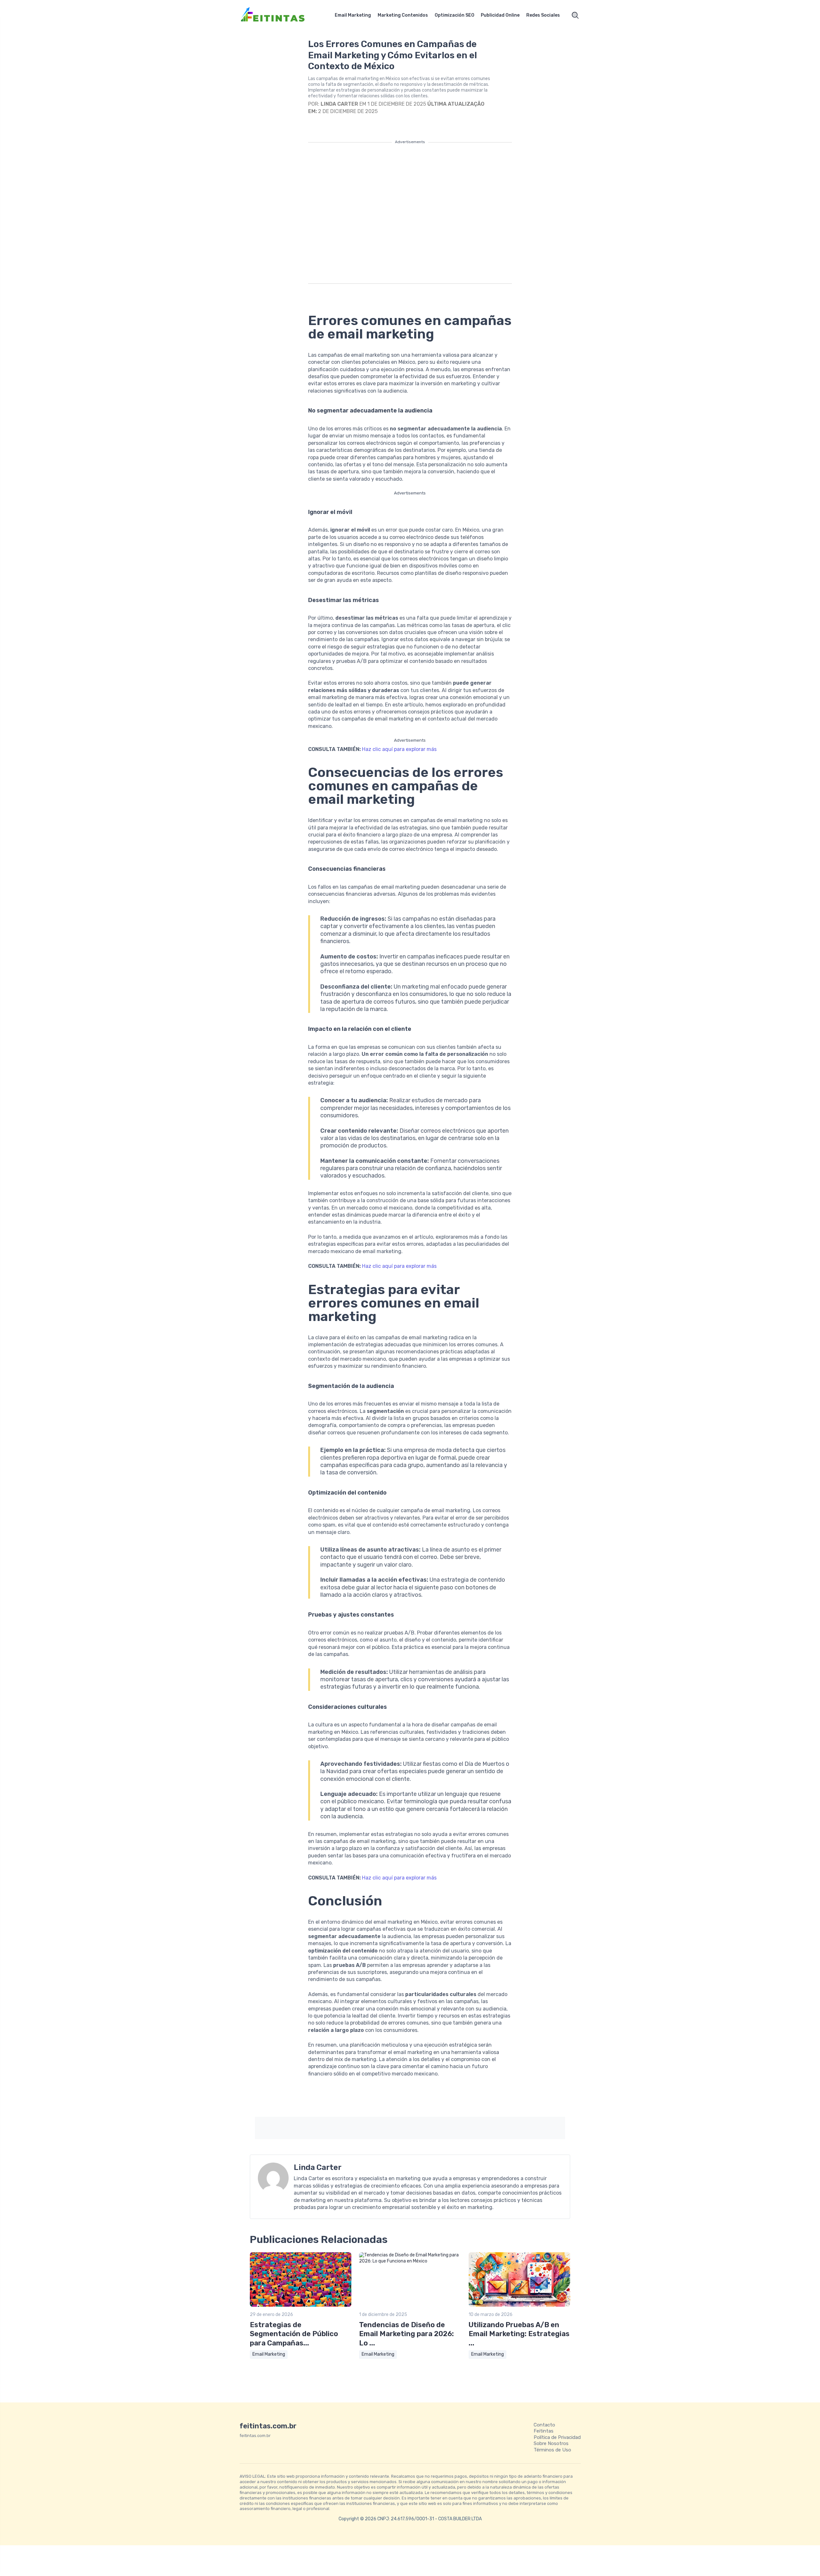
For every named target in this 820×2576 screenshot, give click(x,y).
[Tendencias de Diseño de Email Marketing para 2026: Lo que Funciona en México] (410, 2261)
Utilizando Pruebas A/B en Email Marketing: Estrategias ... (519, 2334)
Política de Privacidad (557, 2437)
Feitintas (544, 2431)
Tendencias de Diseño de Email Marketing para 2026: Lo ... (406, 2334)
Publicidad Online (500, 15)
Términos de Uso (552, 2450)
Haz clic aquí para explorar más (399, 749)
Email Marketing (353, 15)
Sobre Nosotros (551, 2443)
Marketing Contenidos (403, 15)
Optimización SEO (455, 15)
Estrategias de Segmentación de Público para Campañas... (294, 2334)
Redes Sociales (543, 15)
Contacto (544, 2425)
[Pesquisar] (575, 15)
